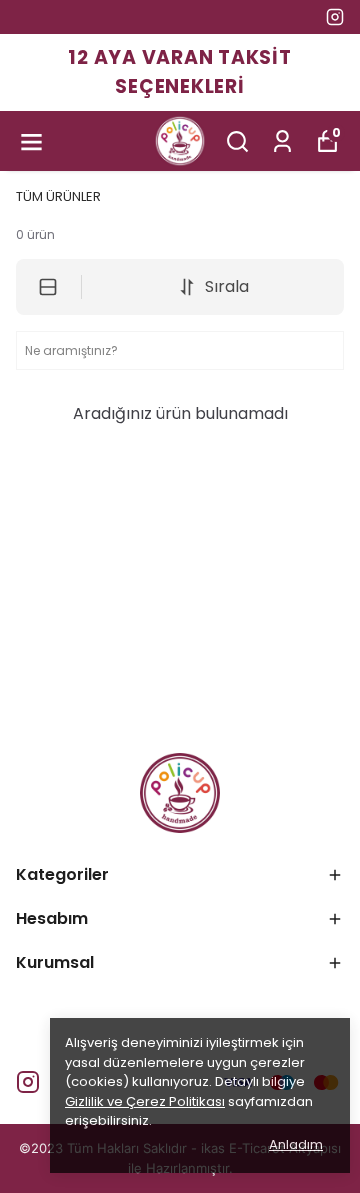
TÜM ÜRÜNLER (58, 196)
